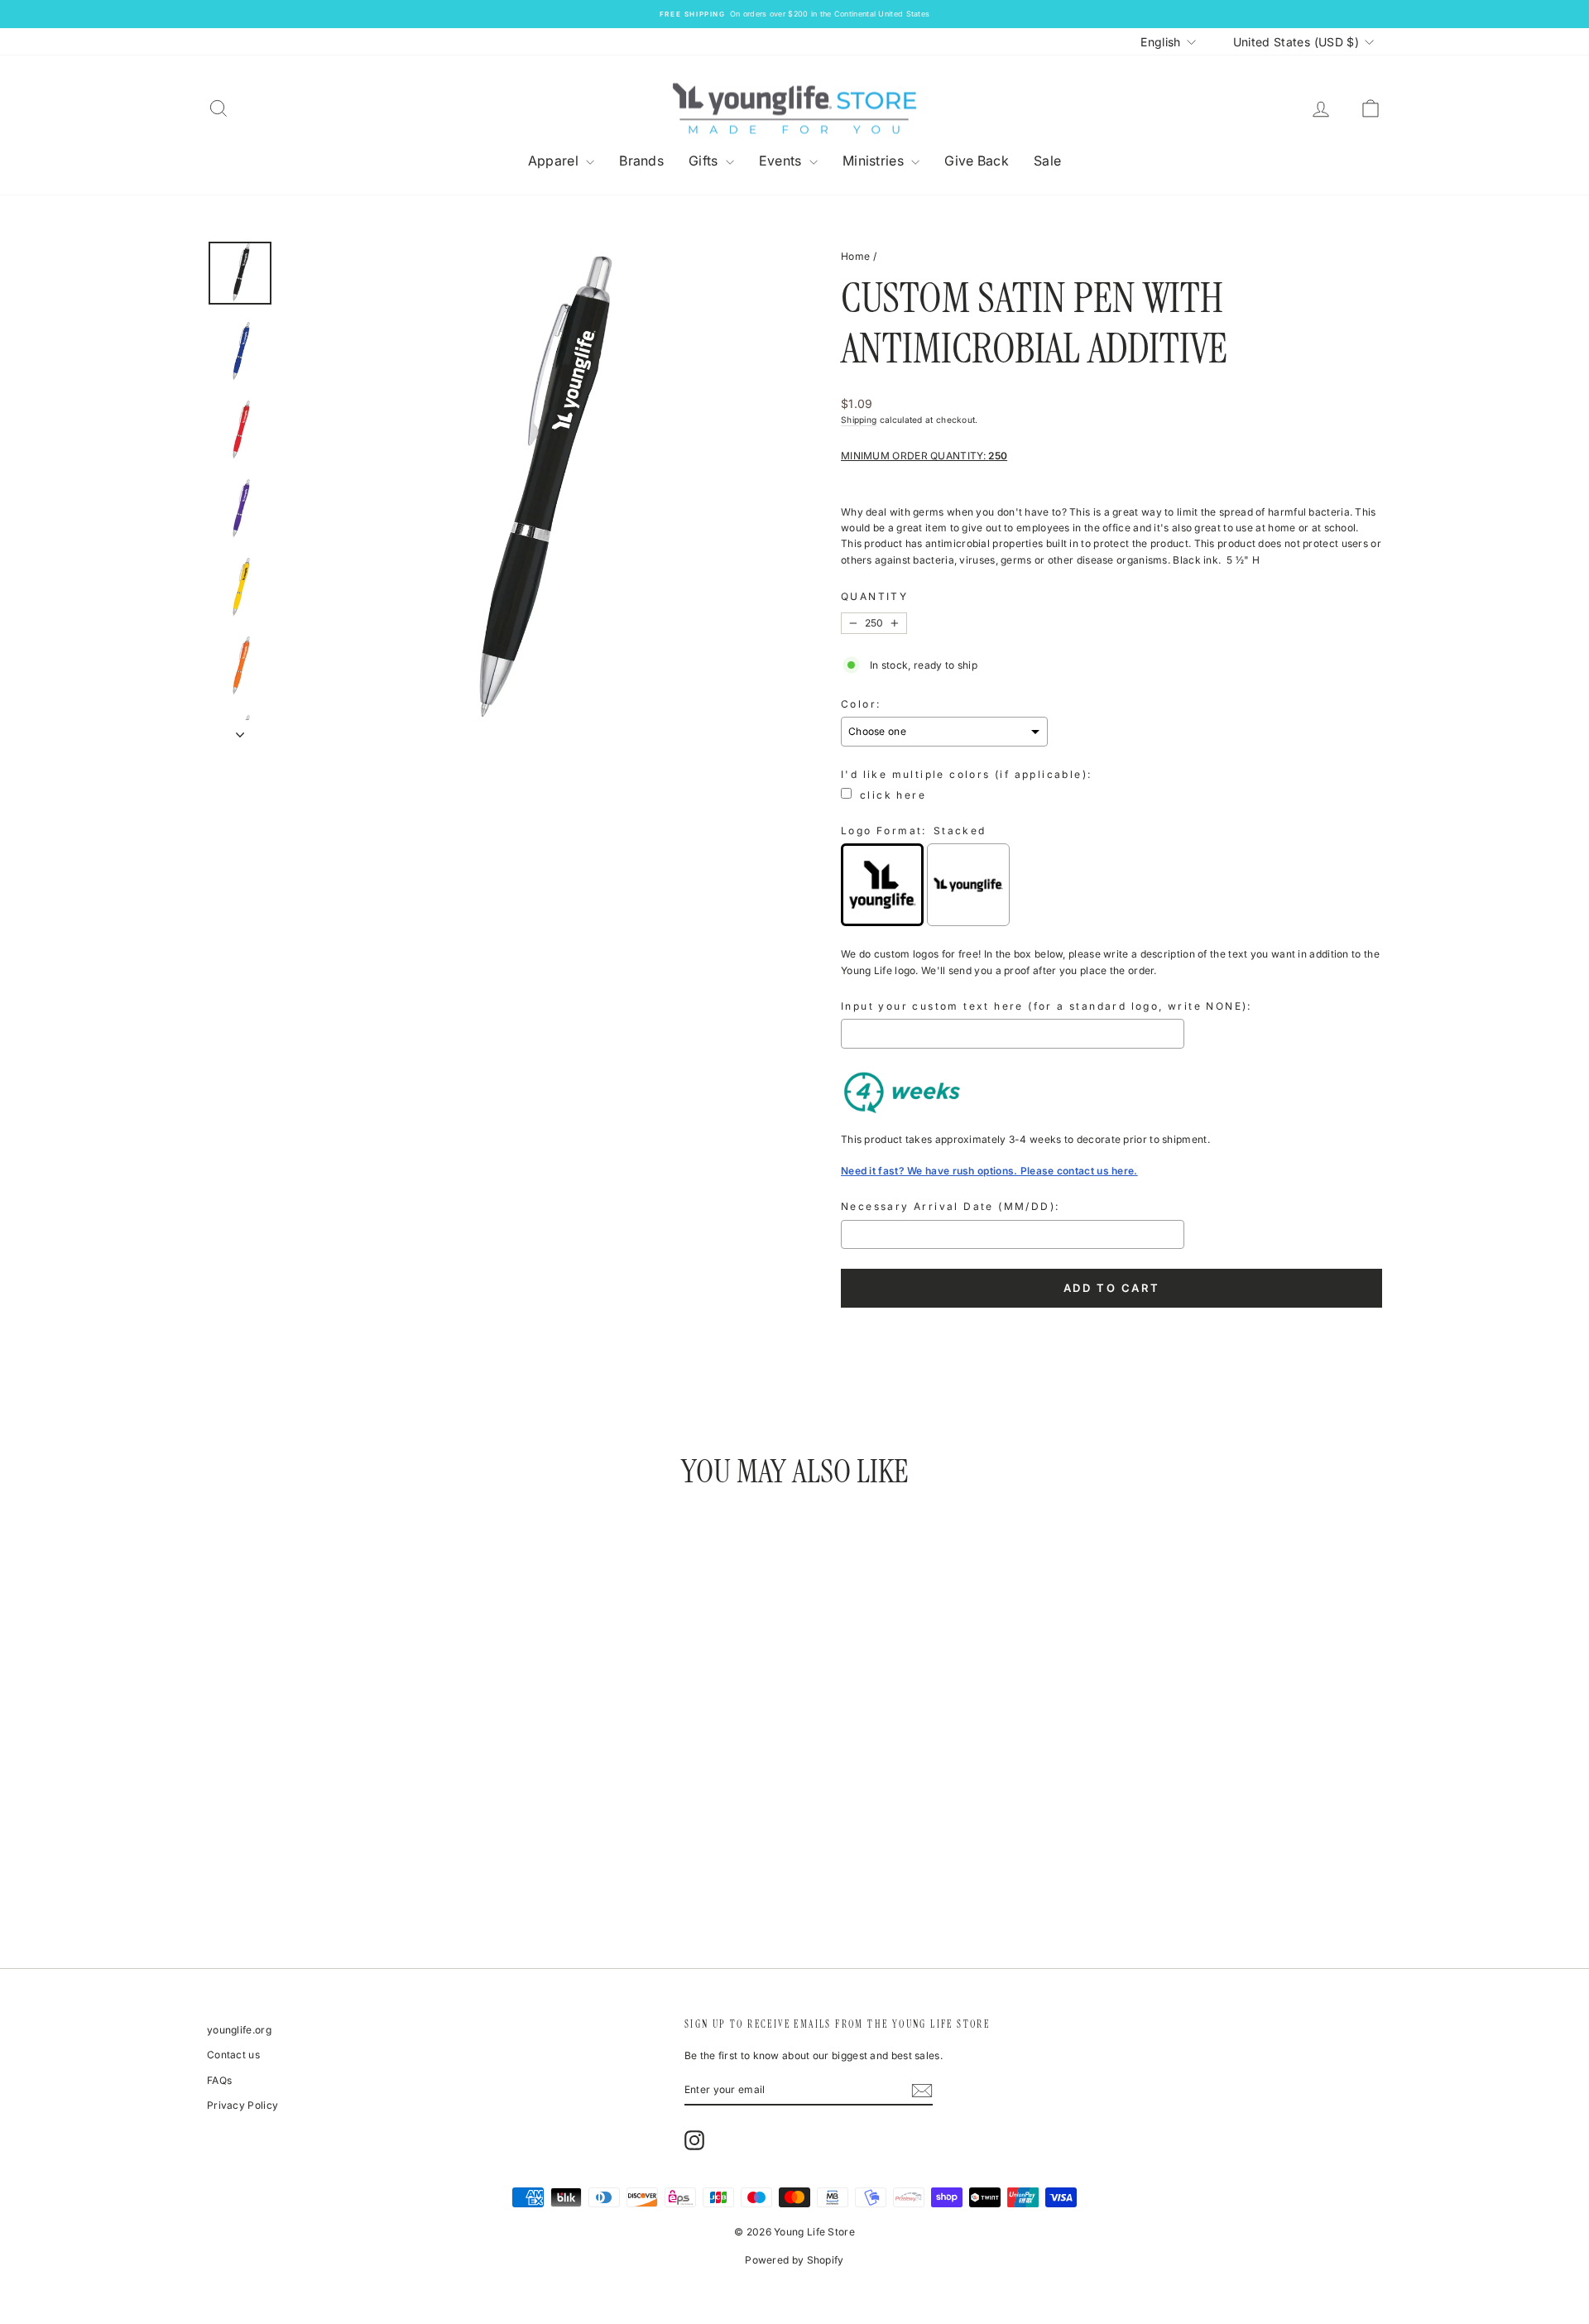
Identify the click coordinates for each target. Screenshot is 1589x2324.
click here (893, 795)
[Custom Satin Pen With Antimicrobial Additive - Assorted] (269, 1870)
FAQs (219, 2080)
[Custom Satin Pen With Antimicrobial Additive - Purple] (358, 1870)
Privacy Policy (242, 2105)
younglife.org (239, 2030)
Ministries (875, 161)
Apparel (555, 161)
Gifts (705, 161)
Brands (641, 161)
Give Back (977, 161)
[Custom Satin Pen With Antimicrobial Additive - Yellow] (380, 1870)
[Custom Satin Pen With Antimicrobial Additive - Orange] (403, 1870)
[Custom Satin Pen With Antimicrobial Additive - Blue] (313, 1870)
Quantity (874, 596)
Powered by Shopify (794, 2260)
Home (855, 256)
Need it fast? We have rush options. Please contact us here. (989, 1171)
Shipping (859, 420)
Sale (1047, 161)
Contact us (233, 2055)
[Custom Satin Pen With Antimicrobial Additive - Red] (336, 1870)
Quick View (347, 1796)
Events (782, 161)
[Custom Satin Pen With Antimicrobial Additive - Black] (291, 1870)
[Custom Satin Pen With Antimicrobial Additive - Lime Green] (425, 1870)
